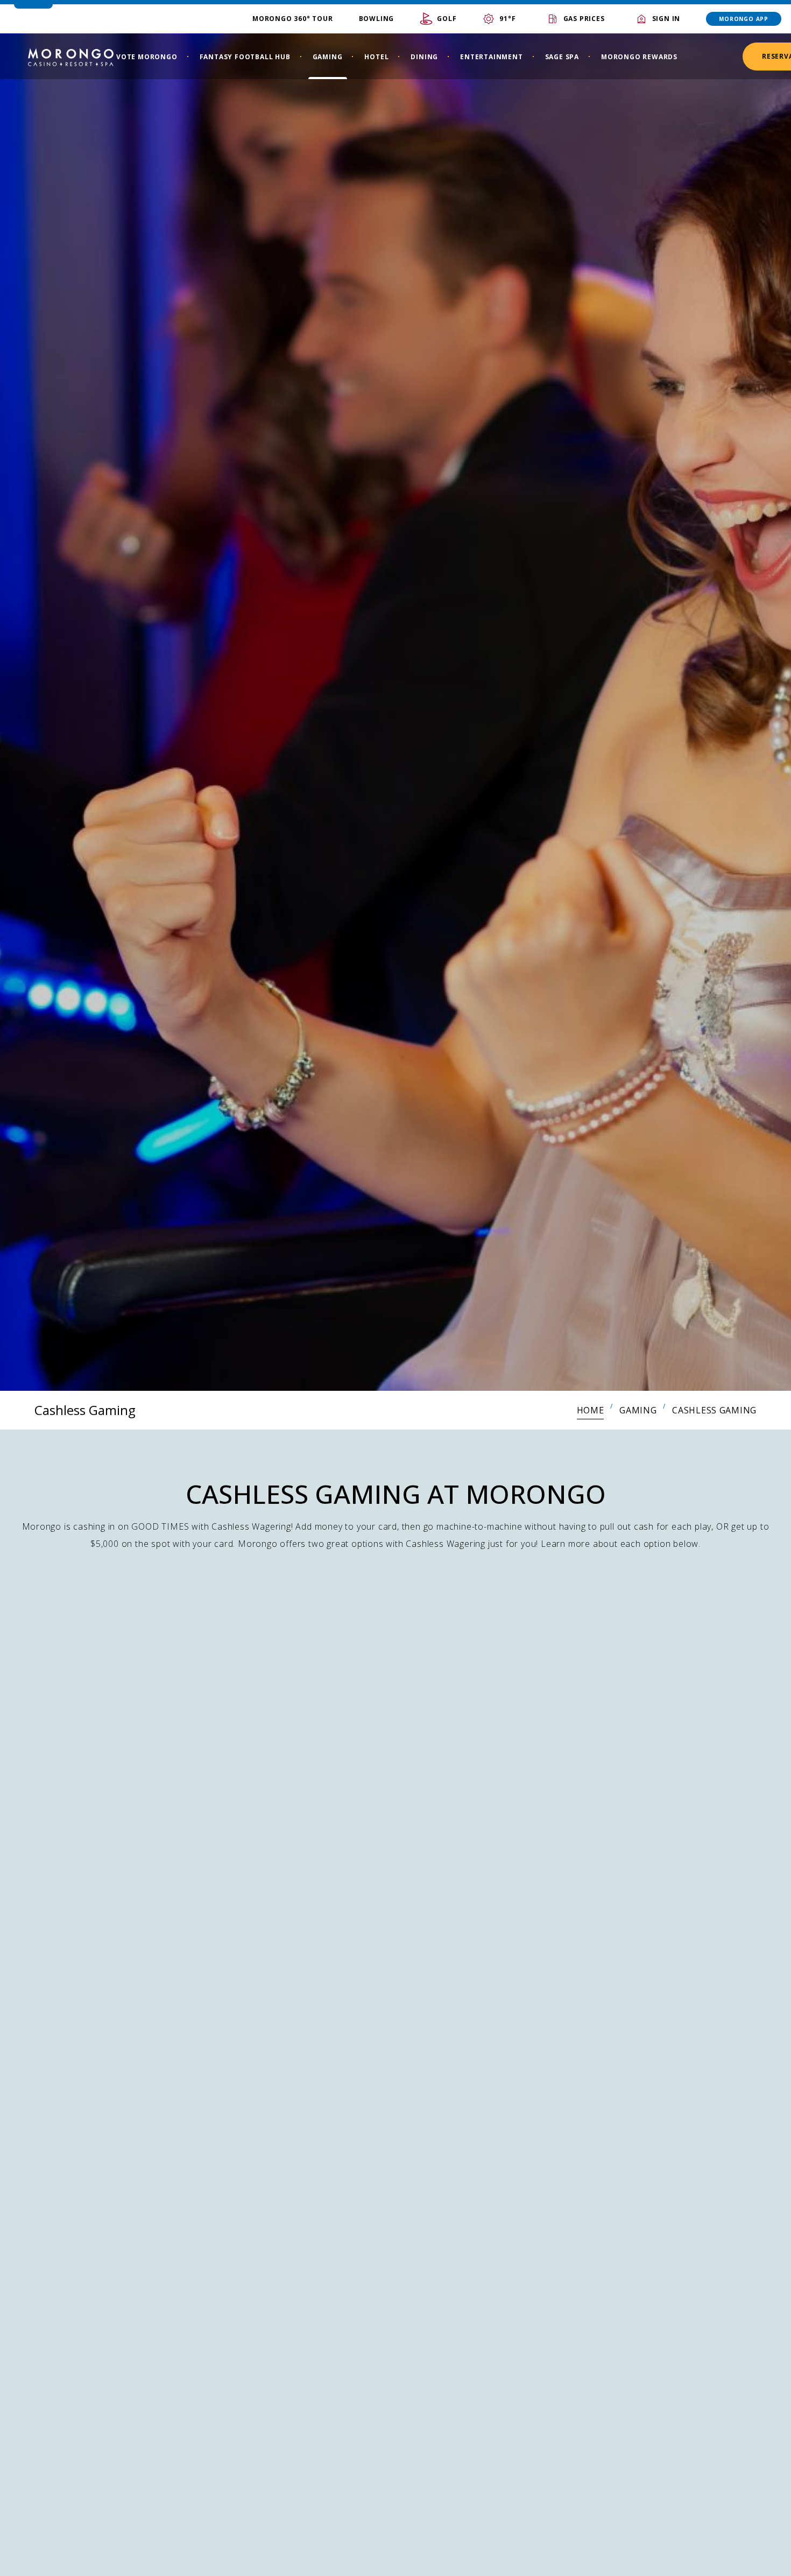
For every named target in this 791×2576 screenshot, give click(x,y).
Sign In (666, 19)
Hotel (376, 57)
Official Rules (115, 1954)
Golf (447, 19)
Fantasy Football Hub (245, 57)
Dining (424, 57)
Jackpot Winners (302, 2522)
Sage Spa (562, 57)
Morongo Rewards (639, 57)
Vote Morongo (147, 57)
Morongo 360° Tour (293, 19)
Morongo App (744, 19)
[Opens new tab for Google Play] (581, 2558)
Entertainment (491, 57)
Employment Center (310, 2549)
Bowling (377, 19)
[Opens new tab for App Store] (672, 2558)
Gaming (328, 57)
